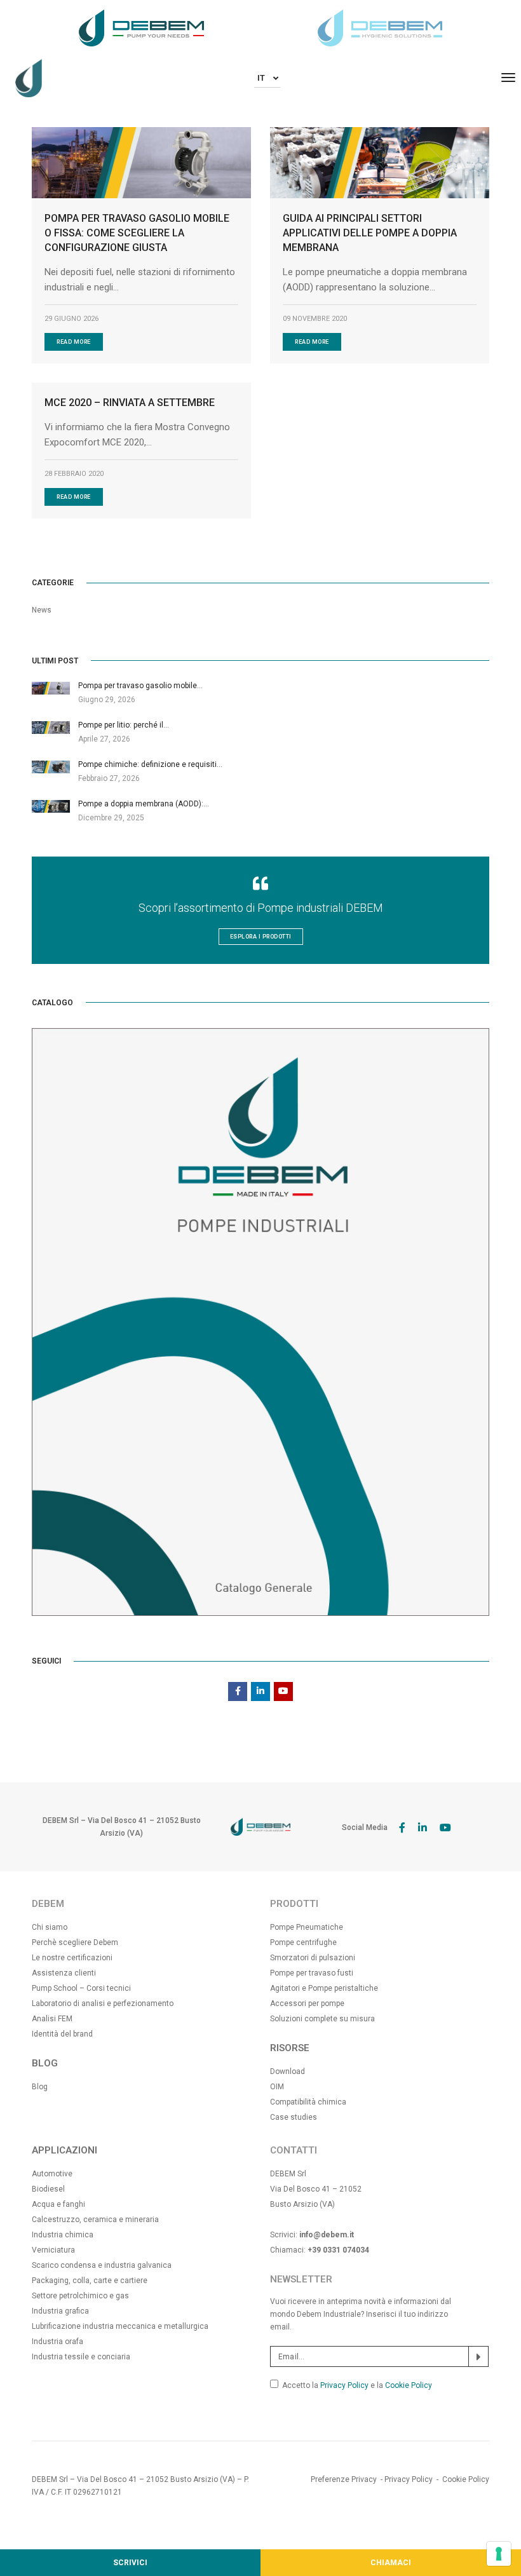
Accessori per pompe (307, 2003)
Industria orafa (58, 2342)
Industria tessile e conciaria (81, 2357)
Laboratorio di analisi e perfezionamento (103, 2003)
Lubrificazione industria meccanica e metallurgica (120, 2326)
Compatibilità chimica (308, 2102)
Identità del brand (62, 2034)
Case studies (294, 2117)
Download (288, 2071)
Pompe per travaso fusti (312, 1973)
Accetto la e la (357, 2385)
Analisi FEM (52, 2019)
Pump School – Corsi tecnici (81, 1988)
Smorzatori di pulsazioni (313, 1958)
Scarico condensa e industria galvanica (102, 2265)
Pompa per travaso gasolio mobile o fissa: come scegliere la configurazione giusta (137, 233)
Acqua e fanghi (58, 2204)
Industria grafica (60, 2311)
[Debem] (29, 78)
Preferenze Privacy (344, 2479)
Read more (74, 342)
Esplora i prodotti (261, 937)
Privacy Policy (344, 2385)
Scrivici (130, 2563)
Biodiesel (48, 2189)
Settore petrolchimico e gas (80, 2296)
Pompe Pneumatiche (307, 1927)
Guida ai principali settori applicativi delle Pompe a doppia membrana (370, 233)
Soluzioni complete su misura (322, 2019)
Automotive (52, 2174)
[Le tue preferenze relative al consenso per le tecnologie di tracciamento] (499, 2554)
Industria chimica (63, 2235)
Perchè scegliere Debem (75, 1942)
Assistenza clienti (64, 1973)
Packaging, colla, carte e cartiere (90, 2281)
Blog (40, 2087)
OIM (277, 2087)
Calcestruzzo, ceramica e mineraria (95, 2220)
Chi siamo (50, 1927)
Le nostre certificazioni (72, 1958)
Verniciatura (53, 2250)
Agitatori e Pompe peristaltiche (324, 1988)
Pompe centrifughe (303, 1942)
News (42, 610)
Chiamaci (391, 2563)
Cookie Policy (409, 2385)
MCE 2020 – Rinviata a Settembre (130, 403)
